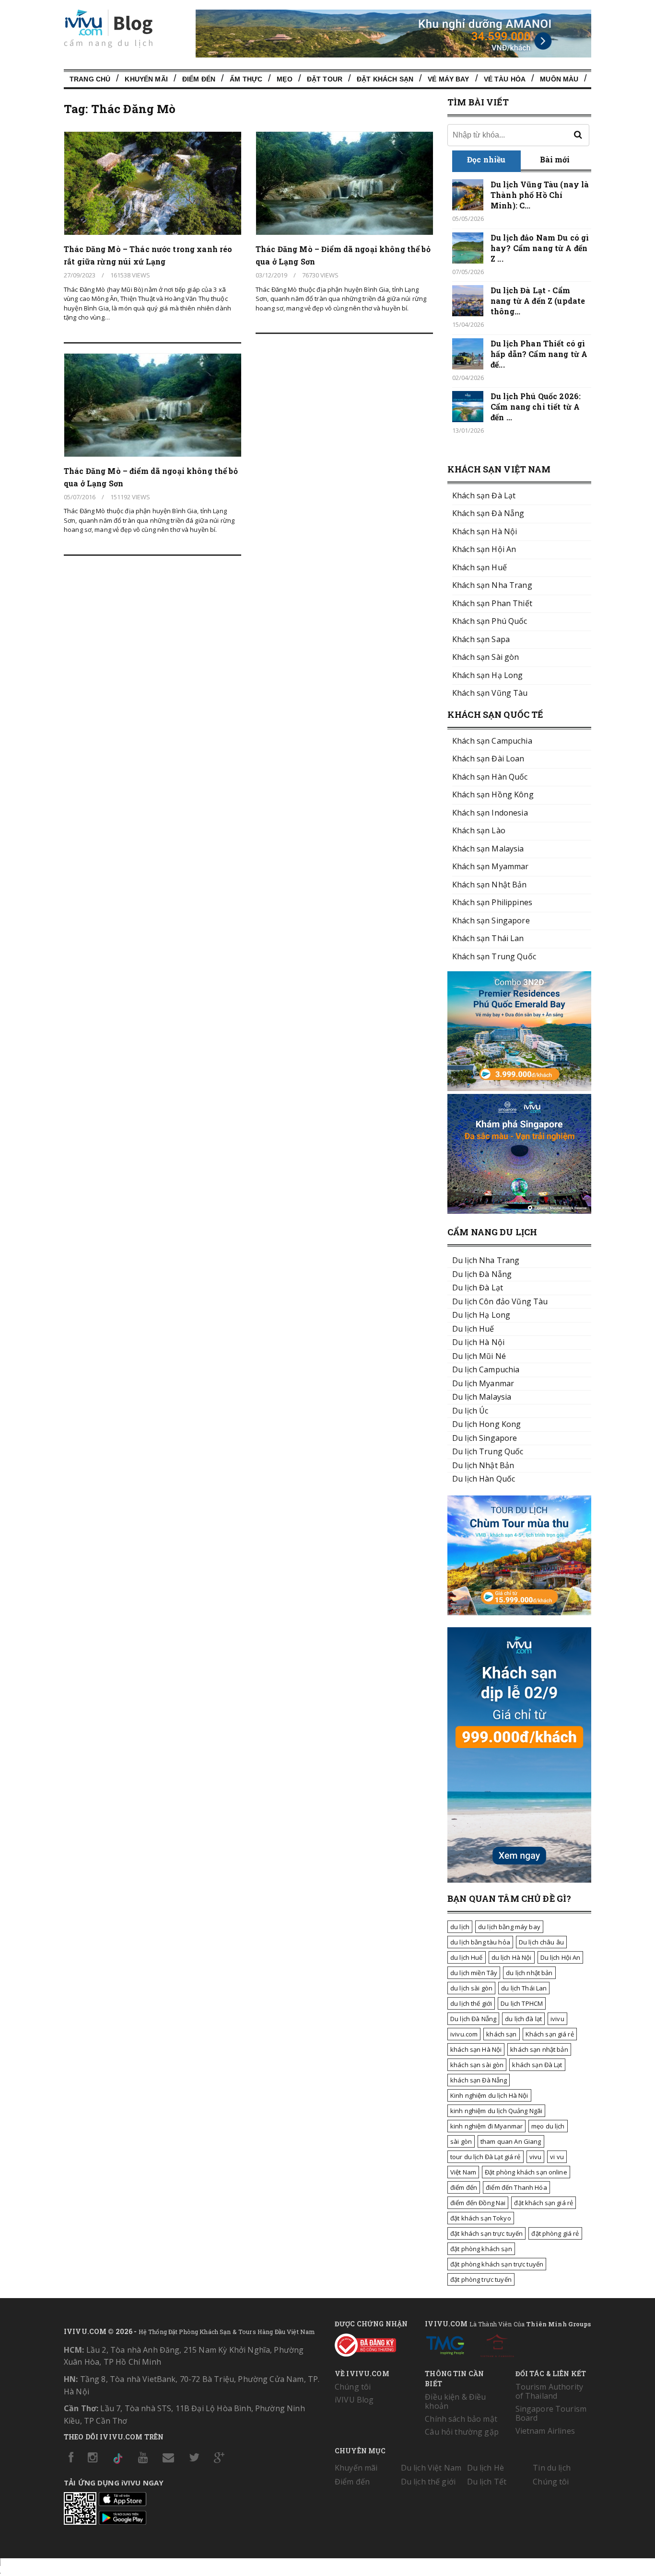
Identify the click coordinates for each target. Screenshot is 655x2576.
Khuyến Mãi (146, 79)
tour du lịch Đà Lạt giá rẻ (485, 2157)
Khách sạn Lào (479, 830)
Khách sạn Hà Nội (485, 531)
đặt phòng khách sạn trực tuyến (497, 2264)
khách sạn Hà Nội (476, 2049)
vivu (536, 2157)
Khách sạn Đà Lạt (484, 495)
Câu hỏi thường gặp (462, 2432)
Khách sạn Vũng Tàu (490, 693)
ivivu (557, 2019)
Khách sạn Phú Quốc (490, 621)
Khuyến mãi (356, 2468)
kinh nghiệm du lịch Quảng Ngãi (496, 2111)
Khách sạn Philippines (492, 902)
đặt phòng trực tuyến (481, 2279)
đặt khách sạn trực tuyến (486, 2233)
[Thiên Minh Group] (445, 2344)
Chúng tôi (353, 2387)
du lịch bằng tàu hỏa (480, 1942)
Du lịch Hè (485, 2468)
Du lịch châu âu (541, 1942)
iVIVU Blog (354, 2400)
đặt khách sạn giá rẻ (544, 2203)
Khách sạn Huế (480, 567)
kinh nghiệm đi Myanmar (486, 2126)
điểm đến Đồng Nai (478, 2203)
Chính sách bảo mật (461, 2419)
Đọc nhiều (486, 159)
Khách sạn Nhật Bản (490, 885)
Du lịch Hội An (561, 1957)
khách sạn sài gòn (477, 2065)
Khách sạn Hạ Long (487, 675)
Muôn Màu (559, 79)
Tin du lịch (552, 2468)
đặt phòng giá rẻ (555, 2233)
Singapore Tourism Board (551, 2413)
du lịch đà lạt (523, 2019)
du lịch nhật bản (529, 1973)
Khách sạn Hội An (484, 549)
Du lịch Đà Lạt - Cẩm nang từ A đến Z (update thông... (538, 301)
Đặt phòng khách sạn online (526, 2172)
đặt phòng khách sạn (481, 2249)
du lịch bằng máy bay (509, 1927)
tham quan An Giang (511, 2141)
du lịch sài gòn (471, 1988)
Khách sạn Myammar (490, 866)
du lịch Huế (467, 1957)
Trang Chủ (90, 79)
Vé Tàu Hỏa (505, 79)
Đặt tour (325, 79)
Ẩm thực (246, 79)
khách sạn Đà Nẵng (479, 2080)
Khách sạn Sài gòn (485, 657)
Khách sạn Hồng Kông (493, 794)
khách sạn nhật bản (539, 2049)
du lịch (460, 1927)
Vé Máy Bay (448, 79)
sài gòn (461, 2141)
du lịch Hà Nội (512, 1957)
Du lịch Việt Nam (431, 2468)
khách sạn (501, 2034)
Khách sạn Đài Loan (488, 759)
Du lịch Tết (487, 2482)
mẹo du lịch (548, 2126)
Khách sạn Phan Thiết (492, 603)
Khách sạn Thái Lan (488, 938)
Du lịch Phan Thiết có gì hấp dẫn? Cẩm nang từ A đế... (539, 354)
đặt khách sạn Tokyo (481, 2218)
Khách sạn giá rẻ (550, 2034)
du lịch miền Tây (474, 1973)
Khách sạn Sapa (481, 639)
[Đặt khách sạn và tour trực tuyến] (519, 1088)
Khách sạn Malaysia (488, 849)
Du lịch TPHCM (522, 2003)
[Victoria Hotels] (497, 2344)
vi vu (557, 2157)
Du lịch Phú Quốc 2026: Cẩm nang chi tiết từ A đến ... (536, 407)
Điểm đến (199, 79)
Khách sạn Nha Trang (492, 585)
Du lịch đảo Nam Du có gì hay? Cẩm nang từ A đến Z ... (540, 248)
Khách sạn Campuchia (492, 741)
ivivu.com (464, 2034)
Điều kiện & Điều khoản (455, 2401)
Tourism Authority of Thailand (549, 2391)
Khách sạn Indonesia (490, 813)
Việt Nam (463, 2172)
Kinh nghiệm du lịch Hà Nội (489, 2095)
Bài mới (555, 159)
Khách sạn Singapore (491, 920)
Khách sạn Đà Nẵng (488, 513)
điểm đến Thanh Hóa (516, 2187)
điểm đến (464, 2187)
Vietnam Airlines (545, 2431)
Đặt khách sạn (385, 79)
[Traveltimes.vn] (519, 1612)
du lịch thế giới (471, 2003)
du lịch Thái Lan (524, 1988)
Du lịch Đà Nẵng (473, 2019)
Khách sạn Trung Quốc (494, 956)
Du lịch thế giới (428, 2482)
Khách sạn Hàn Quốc (490, 777)
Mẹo (284, 79)
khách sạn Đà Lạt (537, 2065)
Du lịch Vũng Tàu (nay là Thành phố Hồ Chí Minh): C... (540, 195)
